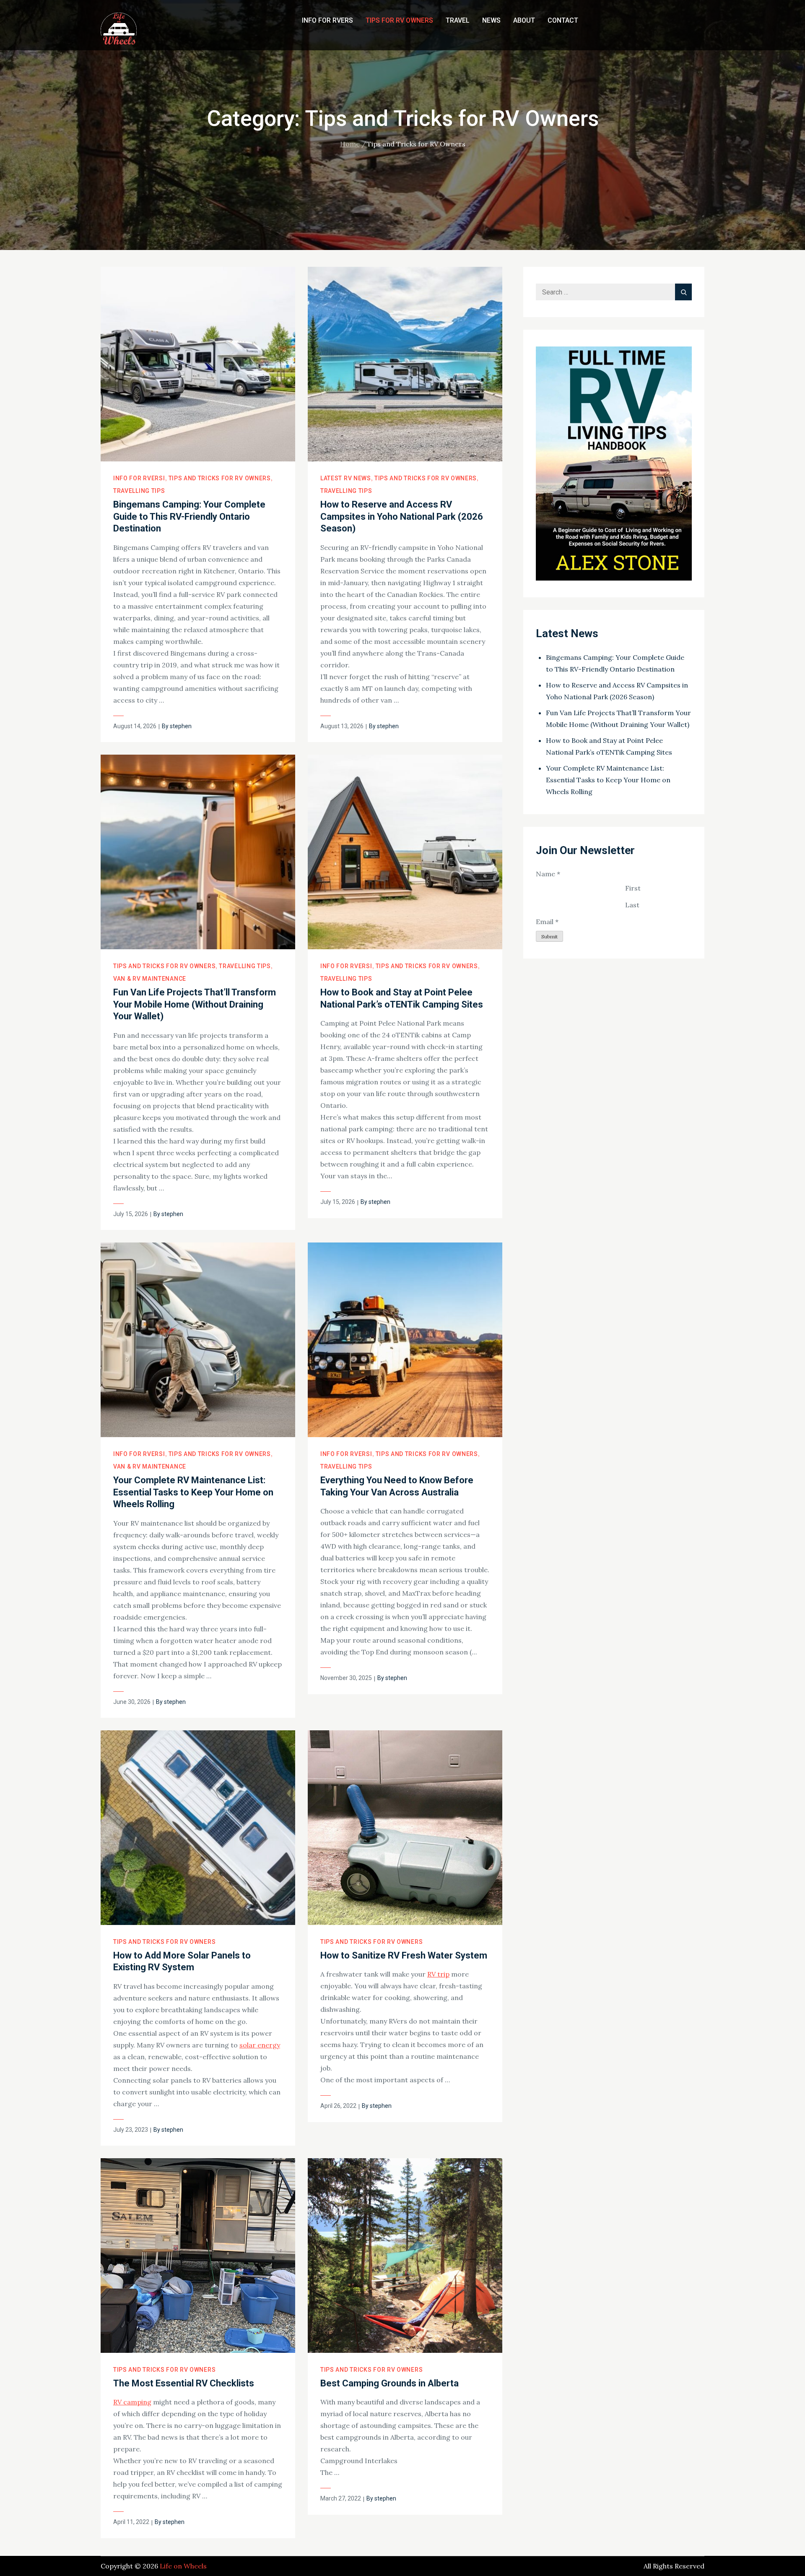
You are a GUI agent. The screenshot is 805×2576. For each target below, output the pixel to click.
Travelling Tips (139, 491)
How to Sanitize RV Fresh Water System (404, 1955)
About (524, 20)
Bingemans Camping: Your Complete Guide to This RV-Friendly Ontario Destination (189, 516)
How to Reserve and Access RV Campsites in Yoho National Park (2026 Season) (402, 516)
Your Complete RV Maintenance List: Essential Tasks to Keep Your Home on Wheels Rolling (193, 1492)
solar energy (260, 2045)
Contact (563, 20)
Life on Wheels (183, 2566)
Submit (549, 936)
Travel (458, 20)
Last (632, 905)
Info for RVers (327, 20)
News (491, 20)
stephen (181, 726)
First (633, 888)
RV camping (132, 2402)
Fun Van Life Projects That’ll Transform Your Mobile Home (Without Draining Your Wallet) (195, 1004)
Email (547, 922)
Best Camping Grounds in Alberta (390, 2383)
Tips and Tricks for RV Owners (220, 478)
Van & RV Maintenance (150, 979)
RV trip (438, 1974)
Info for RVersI (139, 478)
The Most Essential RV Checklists (184, 2383)
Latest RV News (346, 478)
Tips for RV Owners (399, 20)
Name (548, 874)
